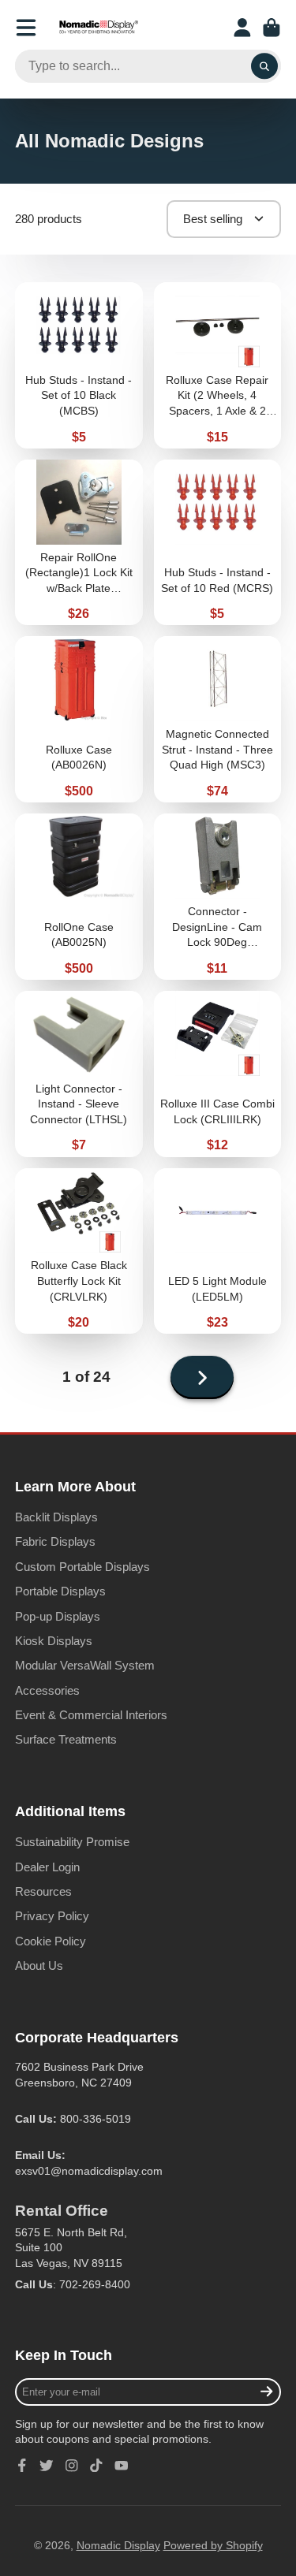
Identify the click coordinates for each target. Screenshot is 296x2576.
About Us (39, 1966)
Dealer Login (47, 1867)
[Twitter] (47, 2466)
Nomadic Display (118, 2545)
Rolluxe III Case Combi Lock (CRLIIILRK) (218, 1074)
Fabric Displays (55, 1541)
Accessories (47, 1690)
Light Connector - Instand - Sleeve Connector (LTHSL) (79, 1074)
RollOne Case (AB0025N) (79, 897)
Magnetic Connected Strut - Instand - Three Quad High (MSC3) (218, 719)
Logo (99, 28)
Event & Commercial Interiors (91, 1715)
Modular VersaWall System (85, 1665)
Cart (272, 28)
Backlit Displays (56, 1517)
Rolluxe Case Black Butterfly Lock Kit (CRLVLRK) (79, 1251)
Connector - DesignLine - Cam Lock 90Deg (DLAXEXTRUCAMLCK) (218, 897)
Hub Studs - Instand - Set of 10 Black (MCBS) (79, 365)
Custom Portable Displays (82, 1567)
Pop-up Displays (58, 1616)
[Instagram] (72, 2466)
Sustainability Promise (72, 1842)
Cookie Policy (51, 1941)
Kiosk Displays (54, 1641)
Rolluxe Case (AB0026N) (79, 719)
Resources (43, 1891)
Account (242, 28)
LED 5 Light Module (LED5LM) (218, 1251)
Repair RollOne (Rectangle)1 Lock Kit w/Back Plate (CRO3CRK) (79, 543)
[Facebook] (22, 2466)
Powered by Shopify (213, 2545)
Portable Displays (60, 1591)
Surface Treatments (66, 1739)
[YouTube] (122, 2466)
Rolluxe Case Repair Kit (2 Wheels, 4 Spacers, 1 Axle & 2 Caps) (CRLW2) (218, 365)
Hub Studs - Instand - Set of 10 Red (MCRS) (218, 543)
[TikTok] (96, 2466)
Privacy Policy (52, 1916)
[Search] (264, 66)
